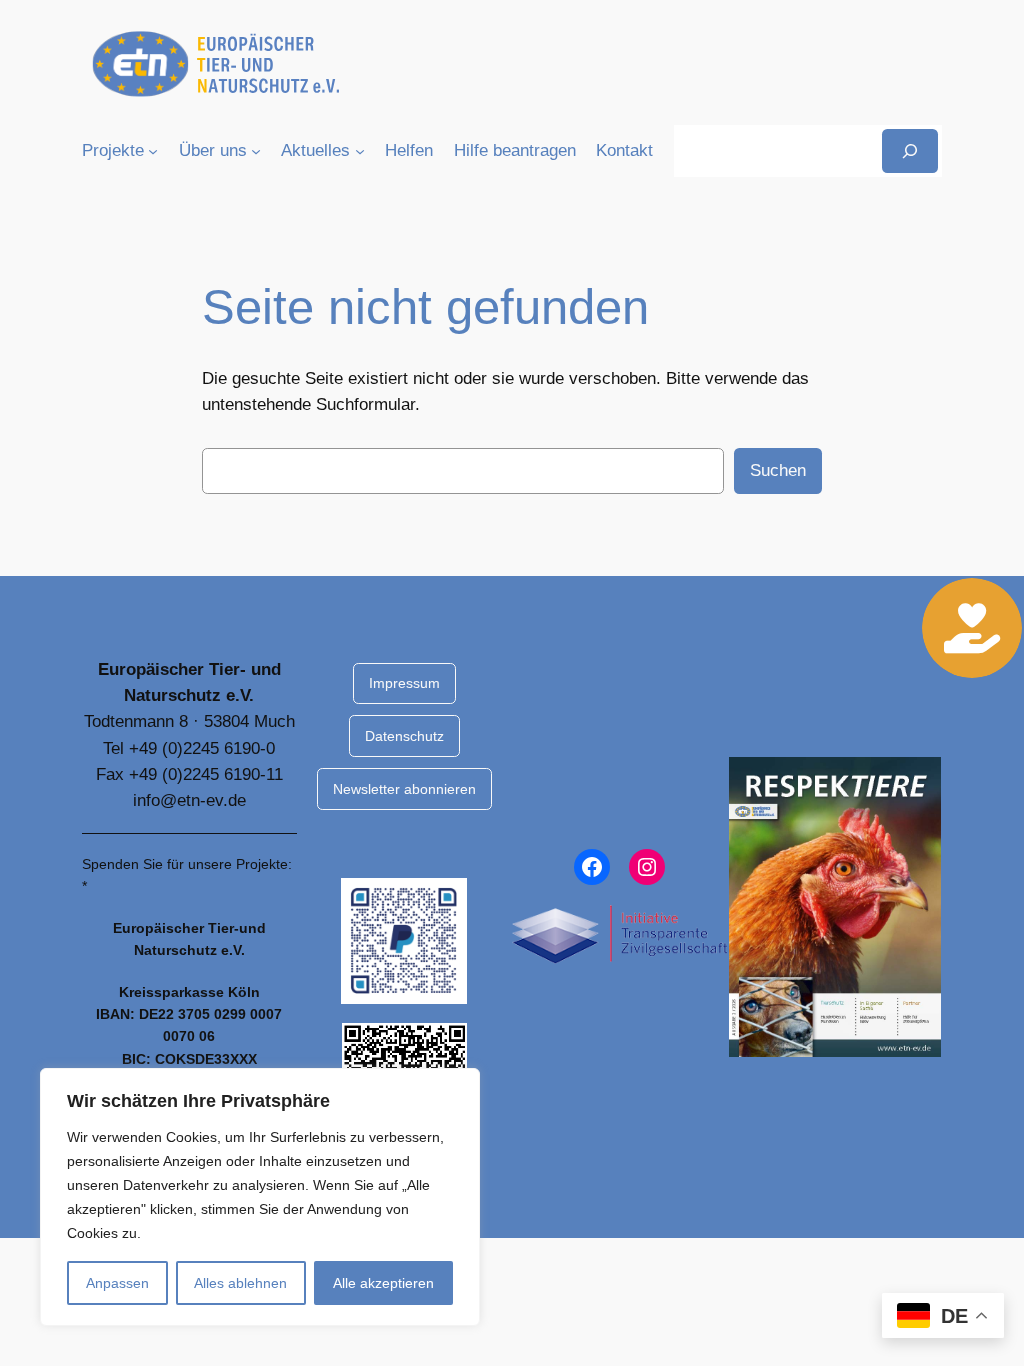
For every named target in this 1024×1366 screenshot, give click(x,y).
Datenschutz (404, 736)
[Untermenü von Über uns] (256, 151)
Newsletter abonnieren (404, 789)
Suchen (778, 470)
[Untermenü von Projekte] (153, 151)
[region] (260, 1197)
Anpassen (117, 1283)
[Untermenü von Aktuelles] (360, 151)
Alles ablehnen (240, 1283)
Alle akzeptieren (383, 1283)
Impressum (404, 683)
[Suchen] (910, 150)
